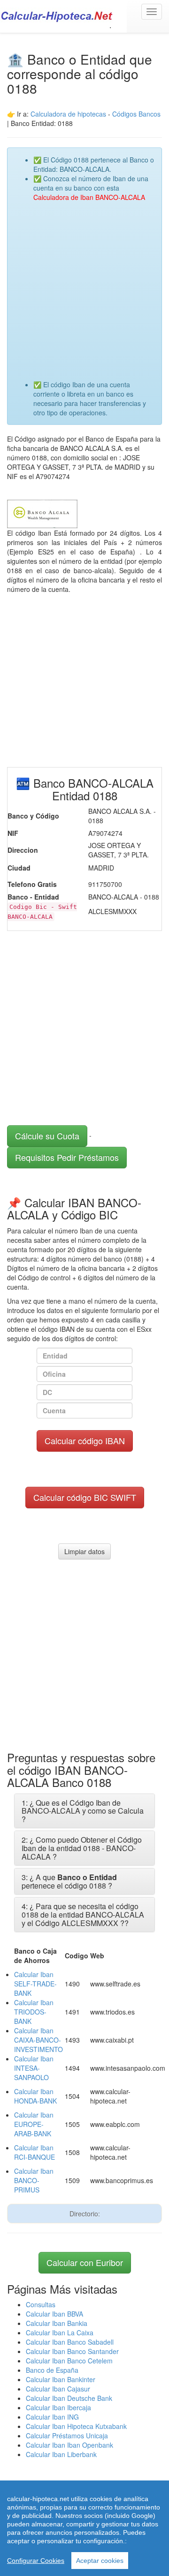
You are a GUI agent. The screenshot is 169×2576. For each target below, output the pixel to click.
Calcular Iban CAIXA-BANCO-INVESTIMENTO (38, 2040)
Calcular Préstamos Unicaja (67, 2436)
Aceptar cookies (100, 2561)
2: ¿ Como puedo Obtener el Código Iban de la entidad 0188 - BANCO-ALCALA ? (82, 1848)
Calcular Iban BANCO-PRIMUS (34, 2180)
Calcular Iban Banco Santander (72, 2351)
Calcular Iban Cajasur (58, 2389)
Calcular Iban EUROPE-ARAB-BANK (34, 2124)
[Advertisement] (84, 286)
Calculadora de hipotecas (68, 114)
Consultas (41, 2304)
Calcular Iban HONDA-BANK (35, 2096)
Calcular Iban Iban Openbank (69, 2445)
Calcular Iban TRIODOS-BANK (34, 2012)
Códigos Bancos (136, 114)
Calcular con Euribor (85, 2262)
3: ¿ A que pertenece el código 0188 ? (69, 1881)
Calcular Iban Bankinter (61, 2379)
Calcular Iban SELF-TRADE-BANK (35, 1984)
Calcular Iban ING (52, 2417)
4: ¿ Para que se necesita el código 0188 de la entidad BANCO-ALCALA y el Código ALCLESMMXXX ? (83, 1914)
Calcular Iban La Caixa (60, 2332)
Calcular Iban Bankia (57, 2323)
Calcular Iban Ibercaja (58, 2407)
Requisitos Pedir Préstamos (67, 1157)
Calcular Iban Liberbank (61, 2454)
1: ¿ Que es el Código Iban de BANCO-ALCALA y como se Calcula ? (83, 1811)
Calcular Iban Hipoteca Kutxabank (76, 2426)
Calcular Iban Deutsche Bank (69, 2398)
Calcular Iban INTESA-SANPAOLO (34, 2068)
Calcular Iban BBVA (54, 2314)
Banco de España (52, 2370)
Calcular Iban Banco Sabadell (70, 2342)
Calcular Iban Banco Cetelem (69, 2361)
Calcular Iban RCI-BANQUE (35, 2152)
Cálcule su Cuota (47, 1136)
